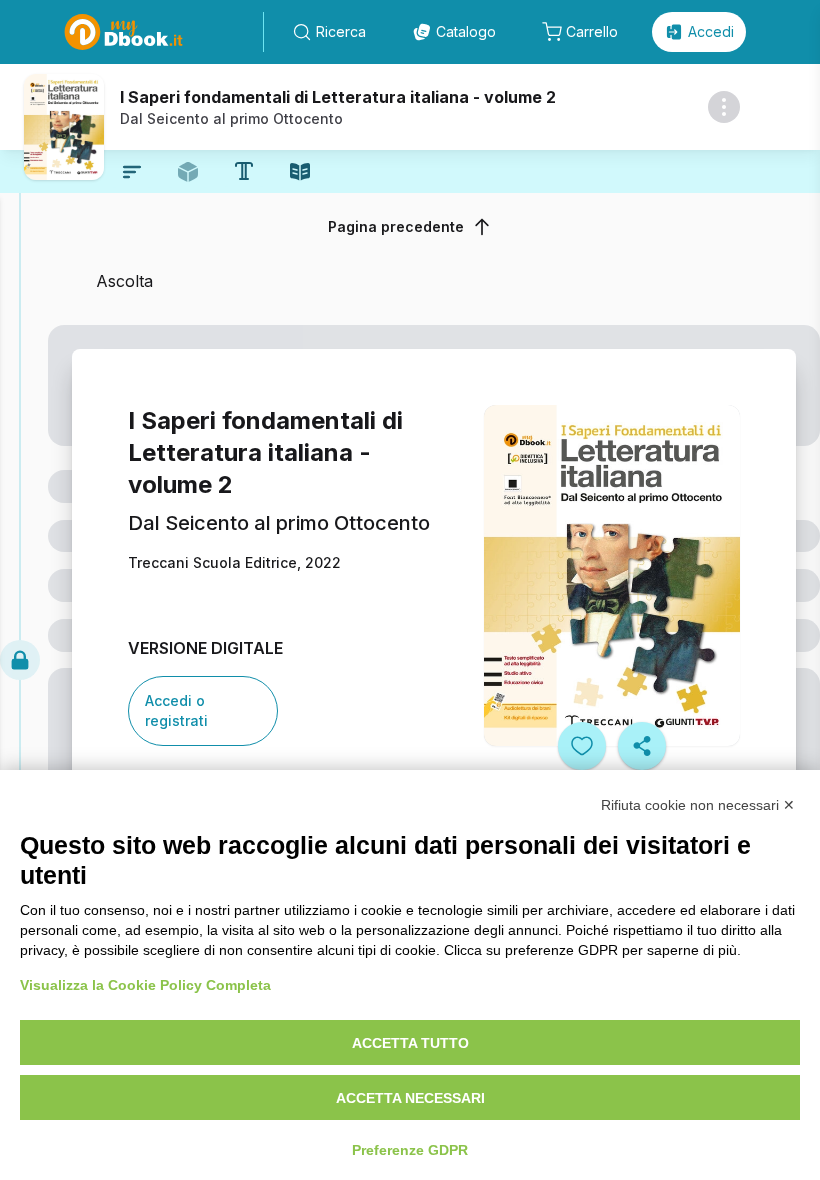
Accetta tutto (410, 1043)
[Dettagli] (724, 107)
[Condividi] (642, 746)
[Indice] (132, 172)
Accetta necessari (410, 1098)
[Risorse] (188, 172)
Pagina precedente (396, 226)
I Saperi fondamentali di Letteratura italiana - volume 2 (338, 97)
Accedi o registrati (176, 710)
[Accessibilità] (244, 171)
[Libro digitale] (300, 172)
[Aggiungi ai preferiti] (582, 746)
